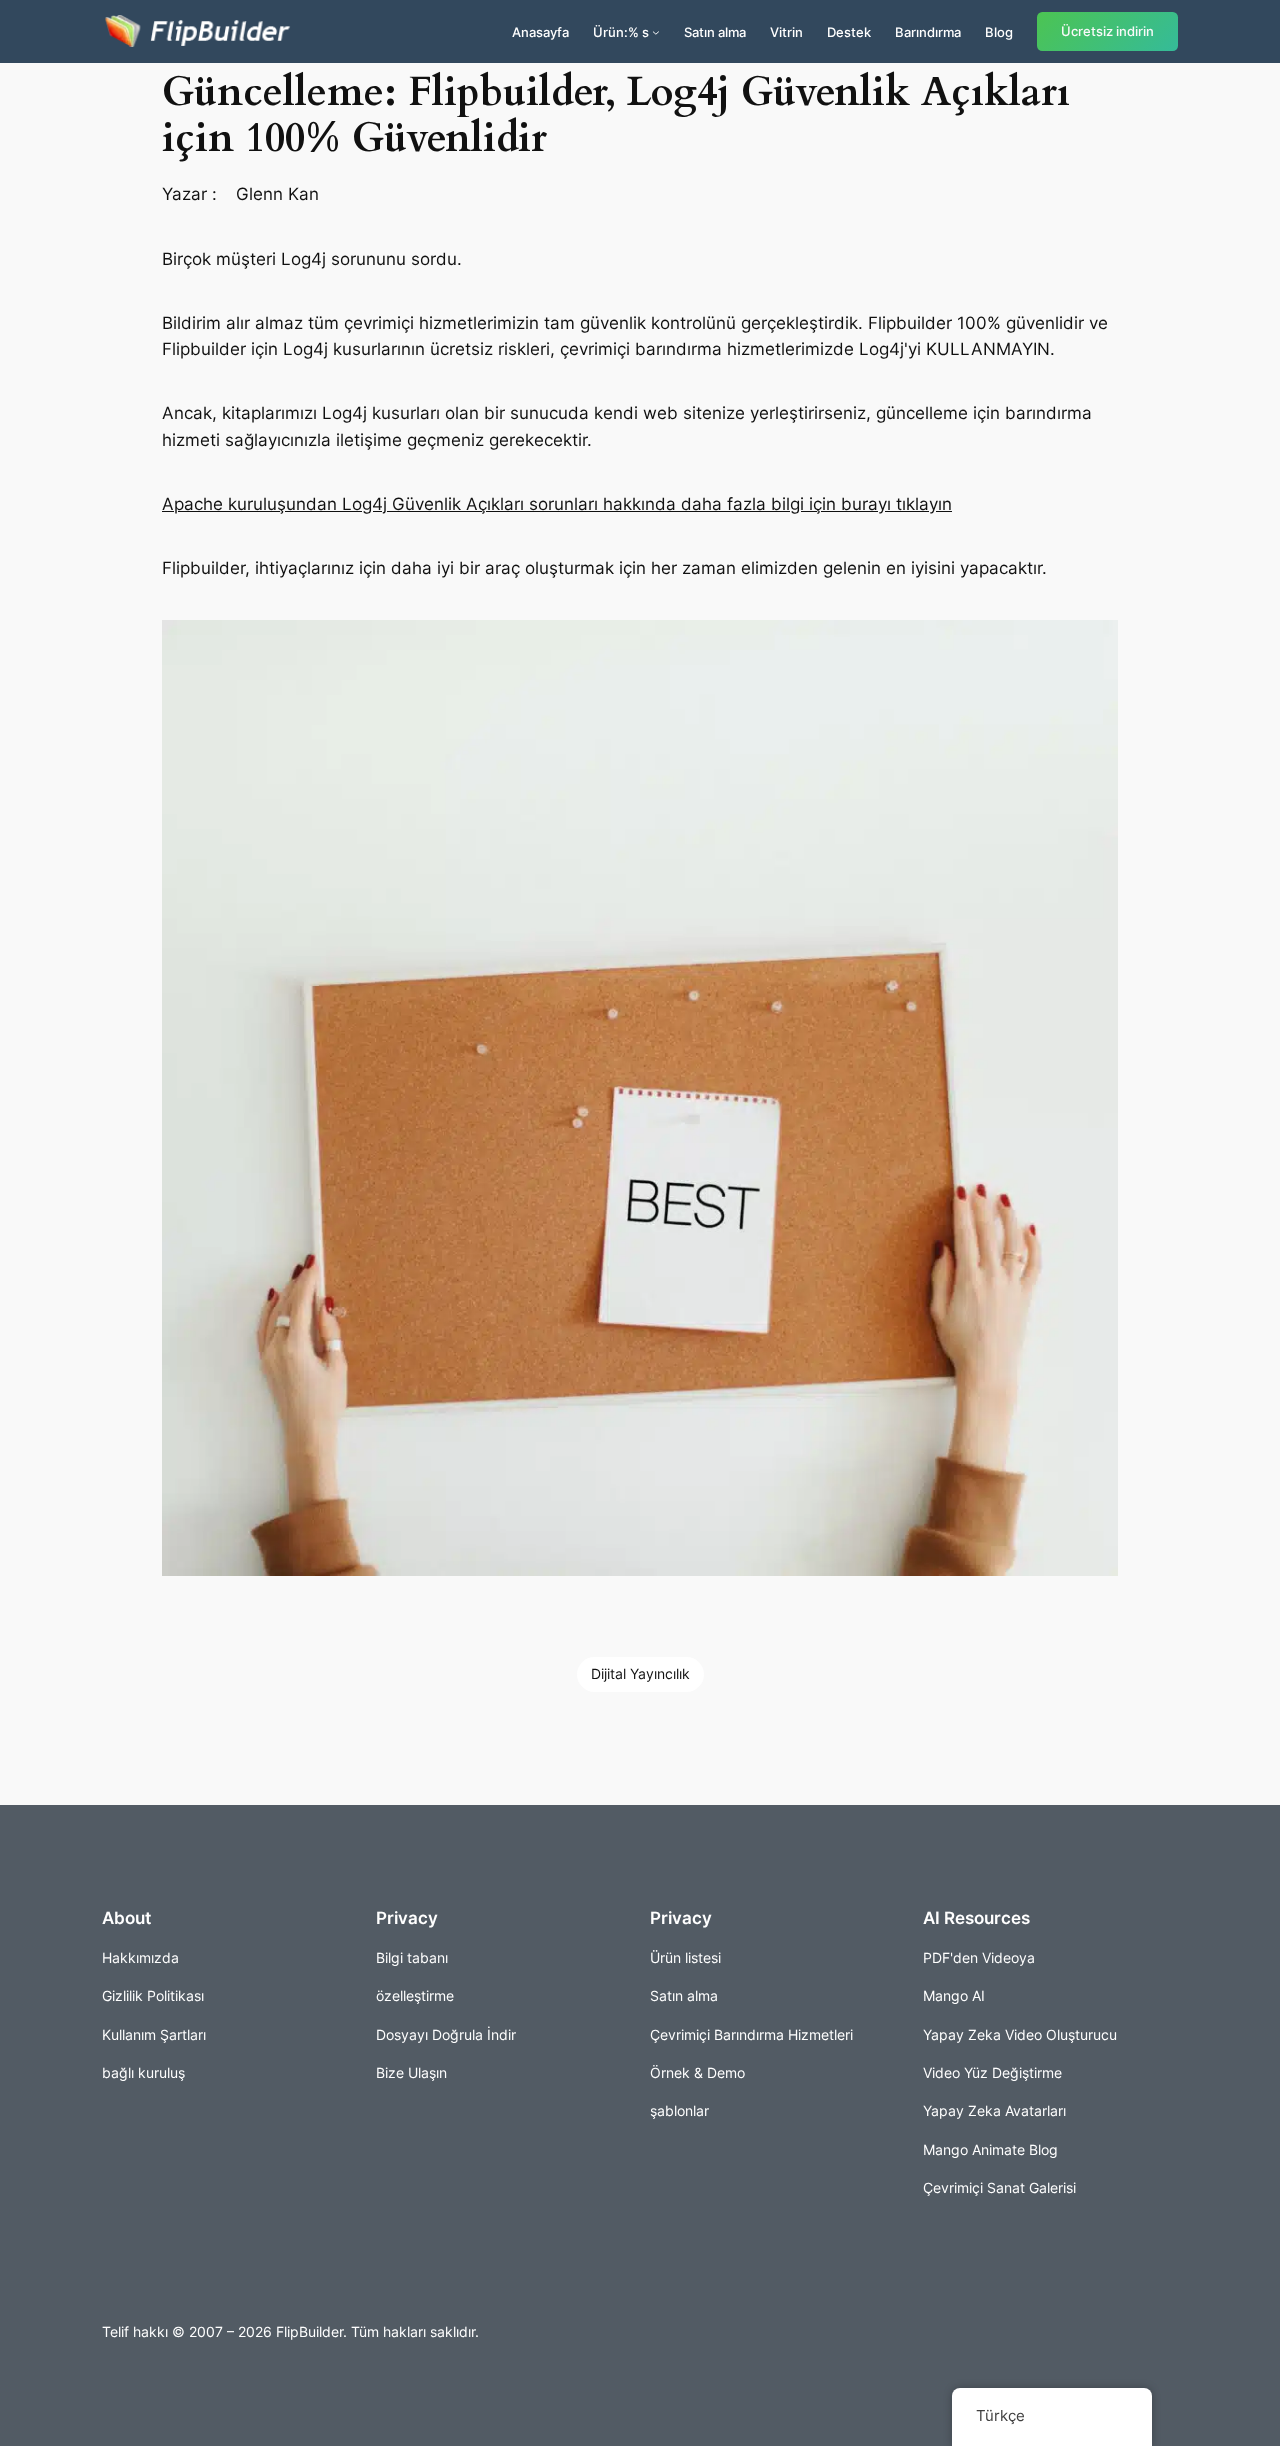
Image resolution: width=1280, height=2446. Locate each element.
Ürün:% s (621, 32)
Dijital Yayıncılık (640, 1673)
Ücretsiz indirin (1107, 31)
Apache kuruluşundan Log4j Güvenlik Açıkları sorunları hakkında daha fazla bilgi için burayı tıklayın (557, 504)
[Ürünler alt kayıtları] (656, 32)
